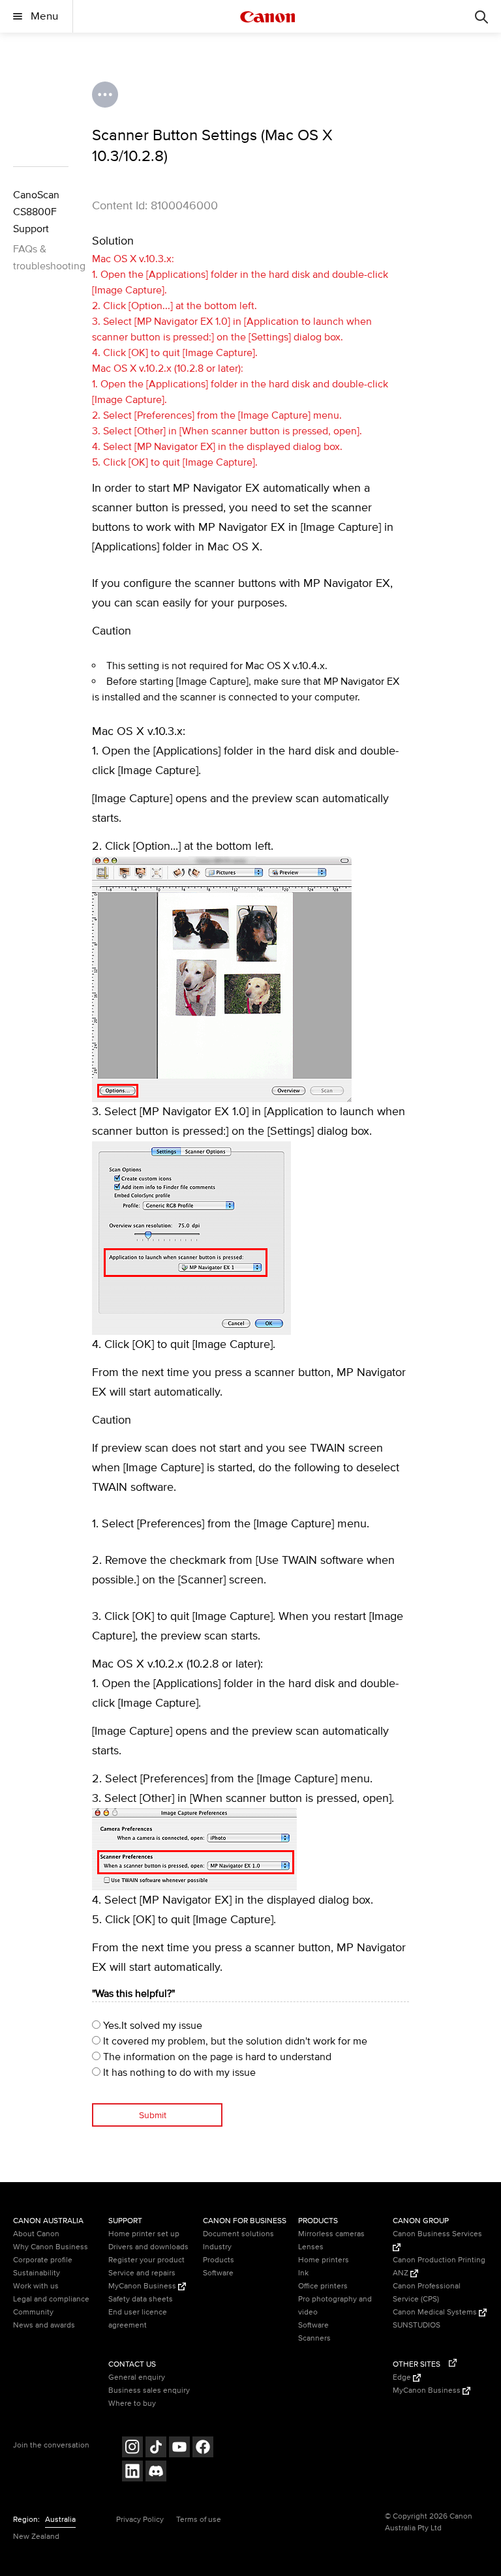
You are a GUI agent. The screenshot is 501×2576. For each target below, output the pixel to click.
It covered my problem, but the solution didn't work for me (234, 2041)
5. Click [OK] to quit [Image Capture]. (175, 462)
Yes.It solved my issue (151, 2026)
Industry (217, 2247)
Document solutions (238, 2234)
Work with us (36, 2286)
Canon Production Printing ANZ (439, 2267)
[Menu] (481, 16)
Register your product (146, 2260)
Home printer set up (144, 2234)
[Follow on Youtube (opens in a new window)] (179, 2449)
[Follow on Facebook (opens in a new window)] (203, 2449)
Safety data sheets (141, 2299)
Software (218, 2273)
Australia (60, 2520)
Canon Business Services (437, 2234)
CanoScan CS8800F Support (36, 212)
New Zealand (36, 2537)
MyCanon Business (143, 2286)
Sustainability (37, 2273)
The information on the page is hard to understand (216, 2057)
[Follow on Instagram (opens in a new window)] (132, 2449)
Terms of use (199, 2520)
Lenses (311, 2247)
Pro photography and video (335, 2306)
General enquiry (137, 2377)
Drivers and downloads (148, 2247)
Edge (403, 2377)
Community (33, 2312)
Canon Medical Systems (436, 2312)
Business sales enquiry (149, 2390)
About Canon (36, 2234)
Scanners (314, 2338)
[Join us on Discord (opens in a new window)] (156, 2473)
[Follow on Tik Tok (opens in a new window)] (156, 2449)
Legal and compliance (51, 2299)
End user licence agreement (138, 2319)
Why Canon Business (51, 2247)
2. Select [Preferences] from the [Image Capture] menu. (217, 415)
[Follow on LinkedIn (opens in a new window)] (132, 2473)
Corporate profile (43, 2260)
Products (219, 2260)
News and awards (44, 2325)
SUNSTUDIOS (417, 2325)
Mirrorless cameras (331, 2234)
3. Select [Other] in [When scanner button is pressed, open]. (227, 431)
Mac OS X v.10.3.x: (133, 259)
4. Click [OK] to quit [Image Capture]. (175, 353)
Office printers (323, 2286)
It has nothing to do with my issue (178, 2073)
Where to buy (132, 2404)
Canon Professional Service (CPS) (427, 2293)
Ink (303, 2273)
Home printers (324, 2260)
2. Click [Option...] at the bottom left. (175, 306)
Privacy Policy (140, 2520)
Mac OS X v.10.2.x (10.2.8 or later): (168, 368)
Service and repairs (142, 2273)
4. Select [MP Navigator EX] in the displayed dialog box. (217, 447)
